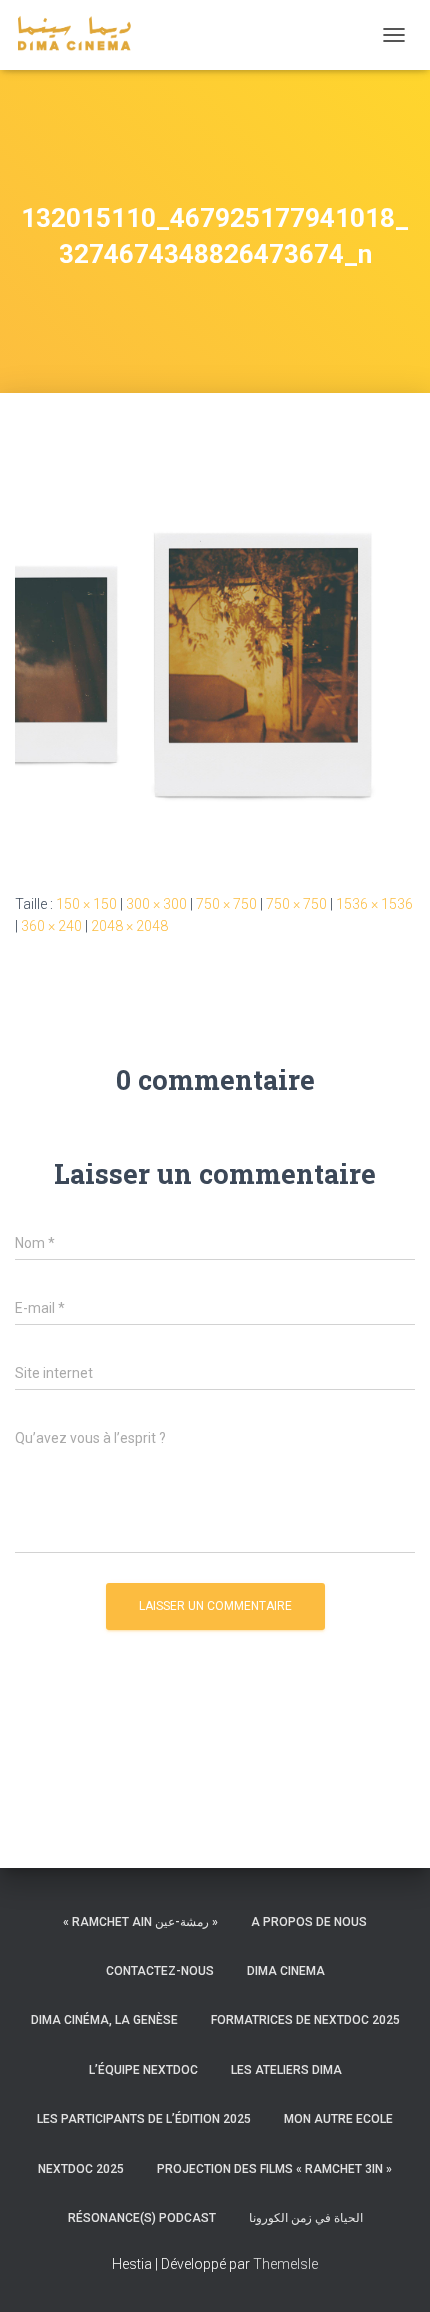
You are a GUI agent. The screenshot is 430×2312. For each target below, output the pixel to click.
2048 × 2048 (129, 926)
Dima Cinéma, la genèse (104, 2020)
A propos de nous (309, 1922)
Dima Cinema (286, 1971)
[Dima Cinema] (81, 35)
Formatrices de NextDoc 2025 (305, 2020)
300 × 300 (156, 904)
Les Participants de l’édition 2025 (144, 2119)
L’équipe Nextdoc (143, 2070)
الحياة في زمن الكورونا (306, 2218)
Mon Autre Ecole (338, 2119)
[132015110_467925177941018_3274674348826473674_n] (215, 661)
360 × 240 (51, 926)
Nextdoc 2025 (81, 2169)
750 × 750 (226, 904)
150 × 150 (86, 904)
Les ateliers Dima (286, 2070)
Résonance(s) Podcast (142, 2218)
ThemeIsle (285, 2264)
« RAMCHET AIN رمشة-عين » (140, 1922)
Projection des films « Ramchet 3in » (274, 2169)
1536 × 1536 (374, 904)
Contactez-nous (160, 1971)
